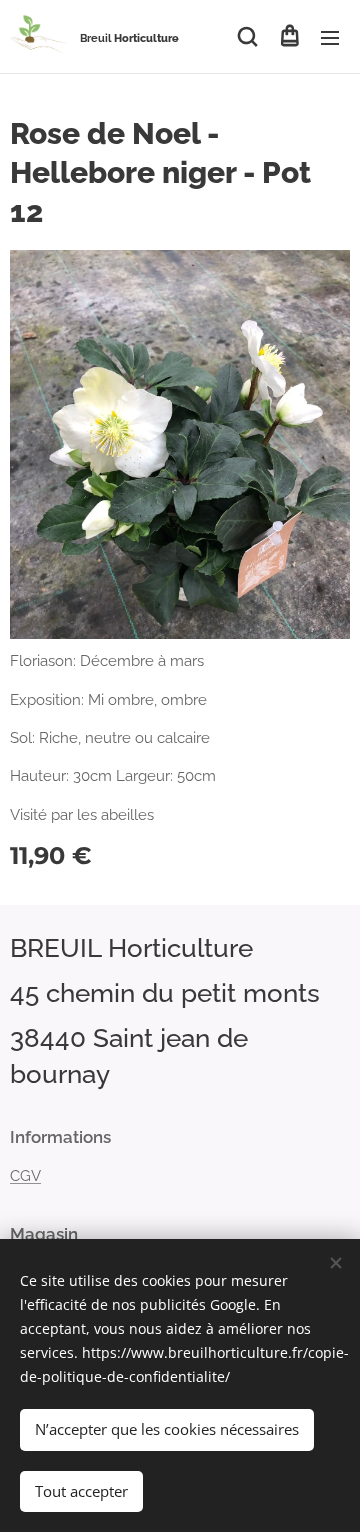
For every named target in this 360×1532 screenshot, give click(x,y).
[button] (247, 37)
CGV (25, 1176)
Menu (330, 37)
